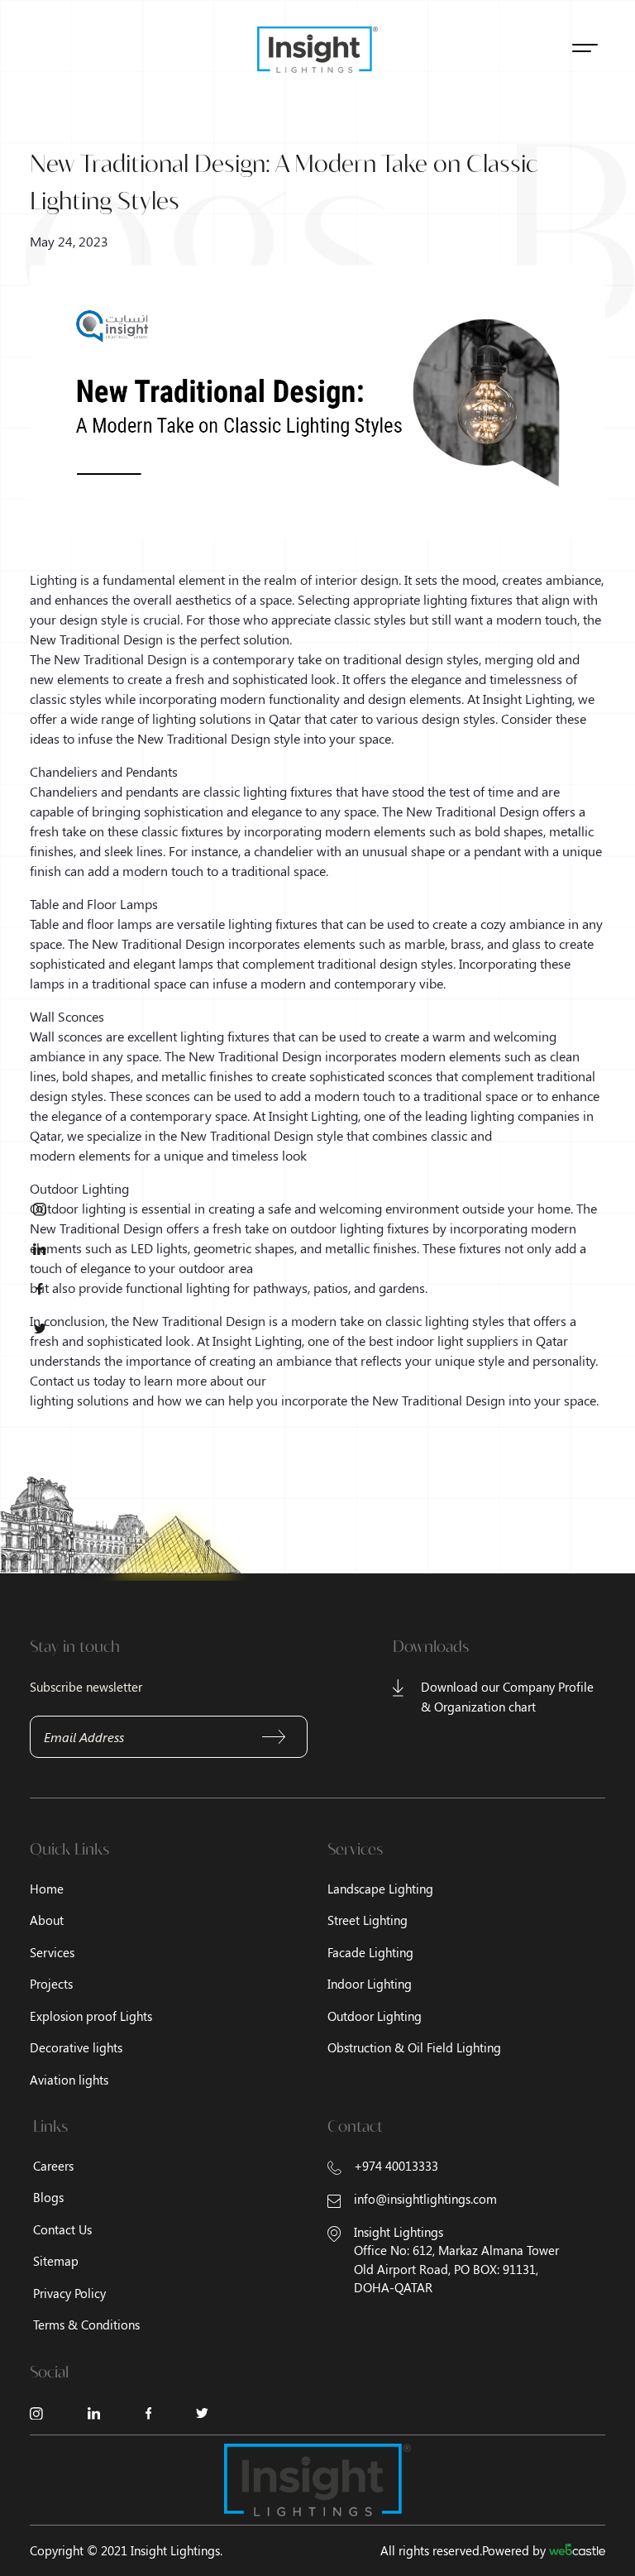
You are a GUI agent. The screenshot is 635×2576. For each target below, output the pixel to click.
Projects (51, 1984)
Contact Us (62, 2229)
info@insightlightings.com (425, 2199)
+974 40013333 (396, 2166)
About (47, 1920)
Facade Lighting (370, 1952)
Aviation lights (69, 2080)
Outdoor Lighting (375, 2016)
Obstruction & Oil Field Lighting (414, 2047)
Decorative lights (76, 2047)
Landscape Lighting (380, 1889)
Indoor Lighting (370, 1984)
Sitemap (56, 2261)
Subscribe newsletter (86, 1687)
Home (47, 1889)
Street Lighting (368, 1920)
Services (52, 1952)
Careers (53, 2166)
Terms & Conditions (86, 2325)
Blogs (48, 2197)
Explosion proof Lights (91, 2016)
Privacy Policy (69, 2293)
